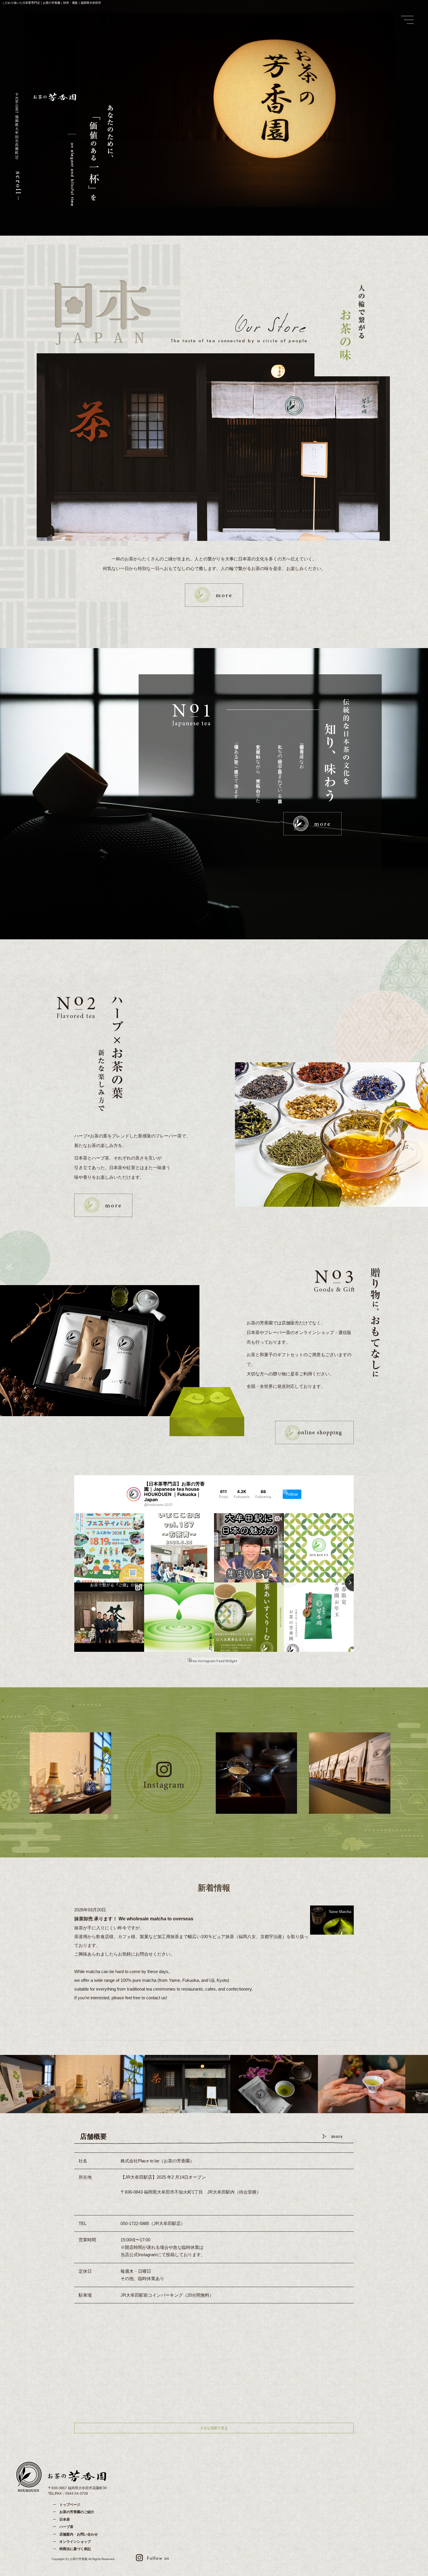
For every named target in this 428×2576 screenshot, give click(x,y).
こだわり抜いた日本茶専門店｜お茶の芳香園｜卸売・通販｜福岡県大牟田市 (52, 3)
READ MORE (214, 595)
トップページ (70, 2505)
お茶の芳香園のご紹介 (77, 2512)
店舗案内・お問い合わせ (79, 2534)
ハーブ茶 (66, 2527)
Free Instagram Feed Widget (213, 1661)
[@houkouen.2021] (134, 1494)
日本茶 (65, 2519)
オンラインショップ (75, 2542)
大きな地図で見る (214, 2428)
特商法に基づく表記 (75, 2549)
